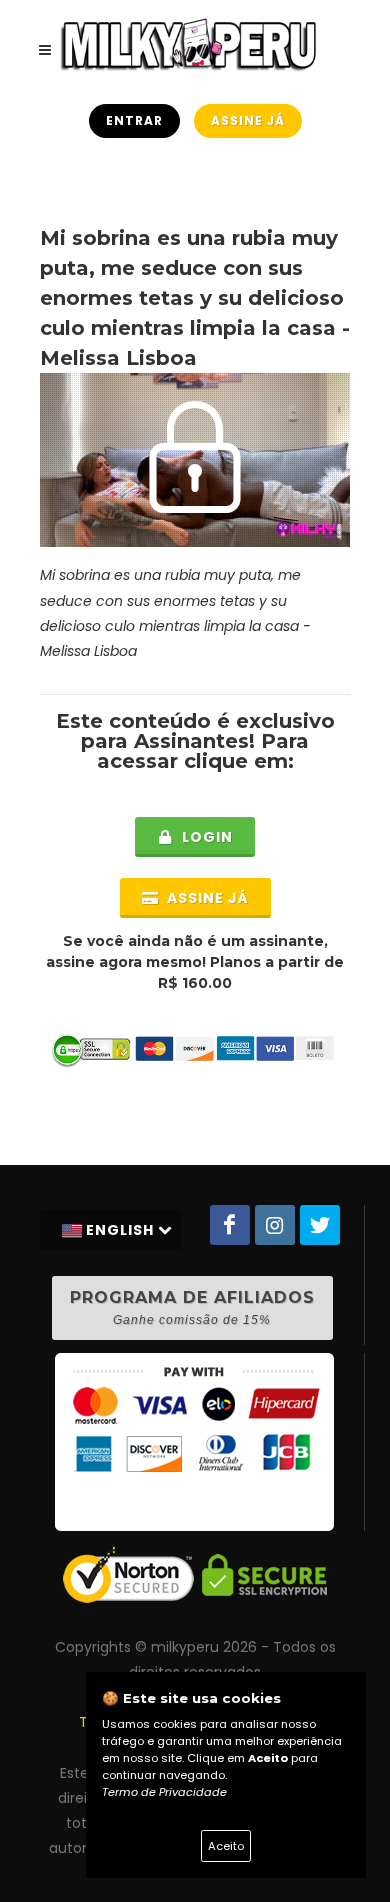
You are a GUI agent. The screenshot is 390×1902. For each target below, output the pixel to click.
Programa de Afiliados (192, 1307)
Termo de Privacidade (164, 1792)
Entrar (134, 120)
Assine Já (248, 120)
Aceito (226, 1846)
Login (205, 837)
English (120, 1230)
